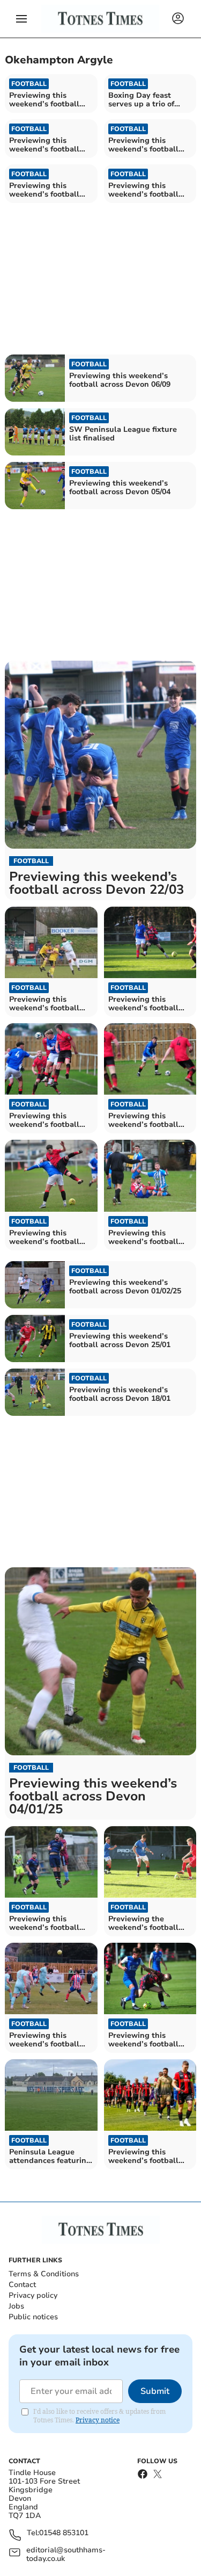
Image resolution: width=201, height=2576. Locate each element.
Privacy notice (98, 2420)
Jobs (16, 2306)
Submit (155, 2391)
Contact (22, 2285)
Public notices (33, 2317)
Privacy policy (33, 2295)
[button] (21, 19)
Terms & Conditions (44, 2274)
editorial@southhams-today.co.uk (66, 2555)
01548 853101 (64, 2533)
